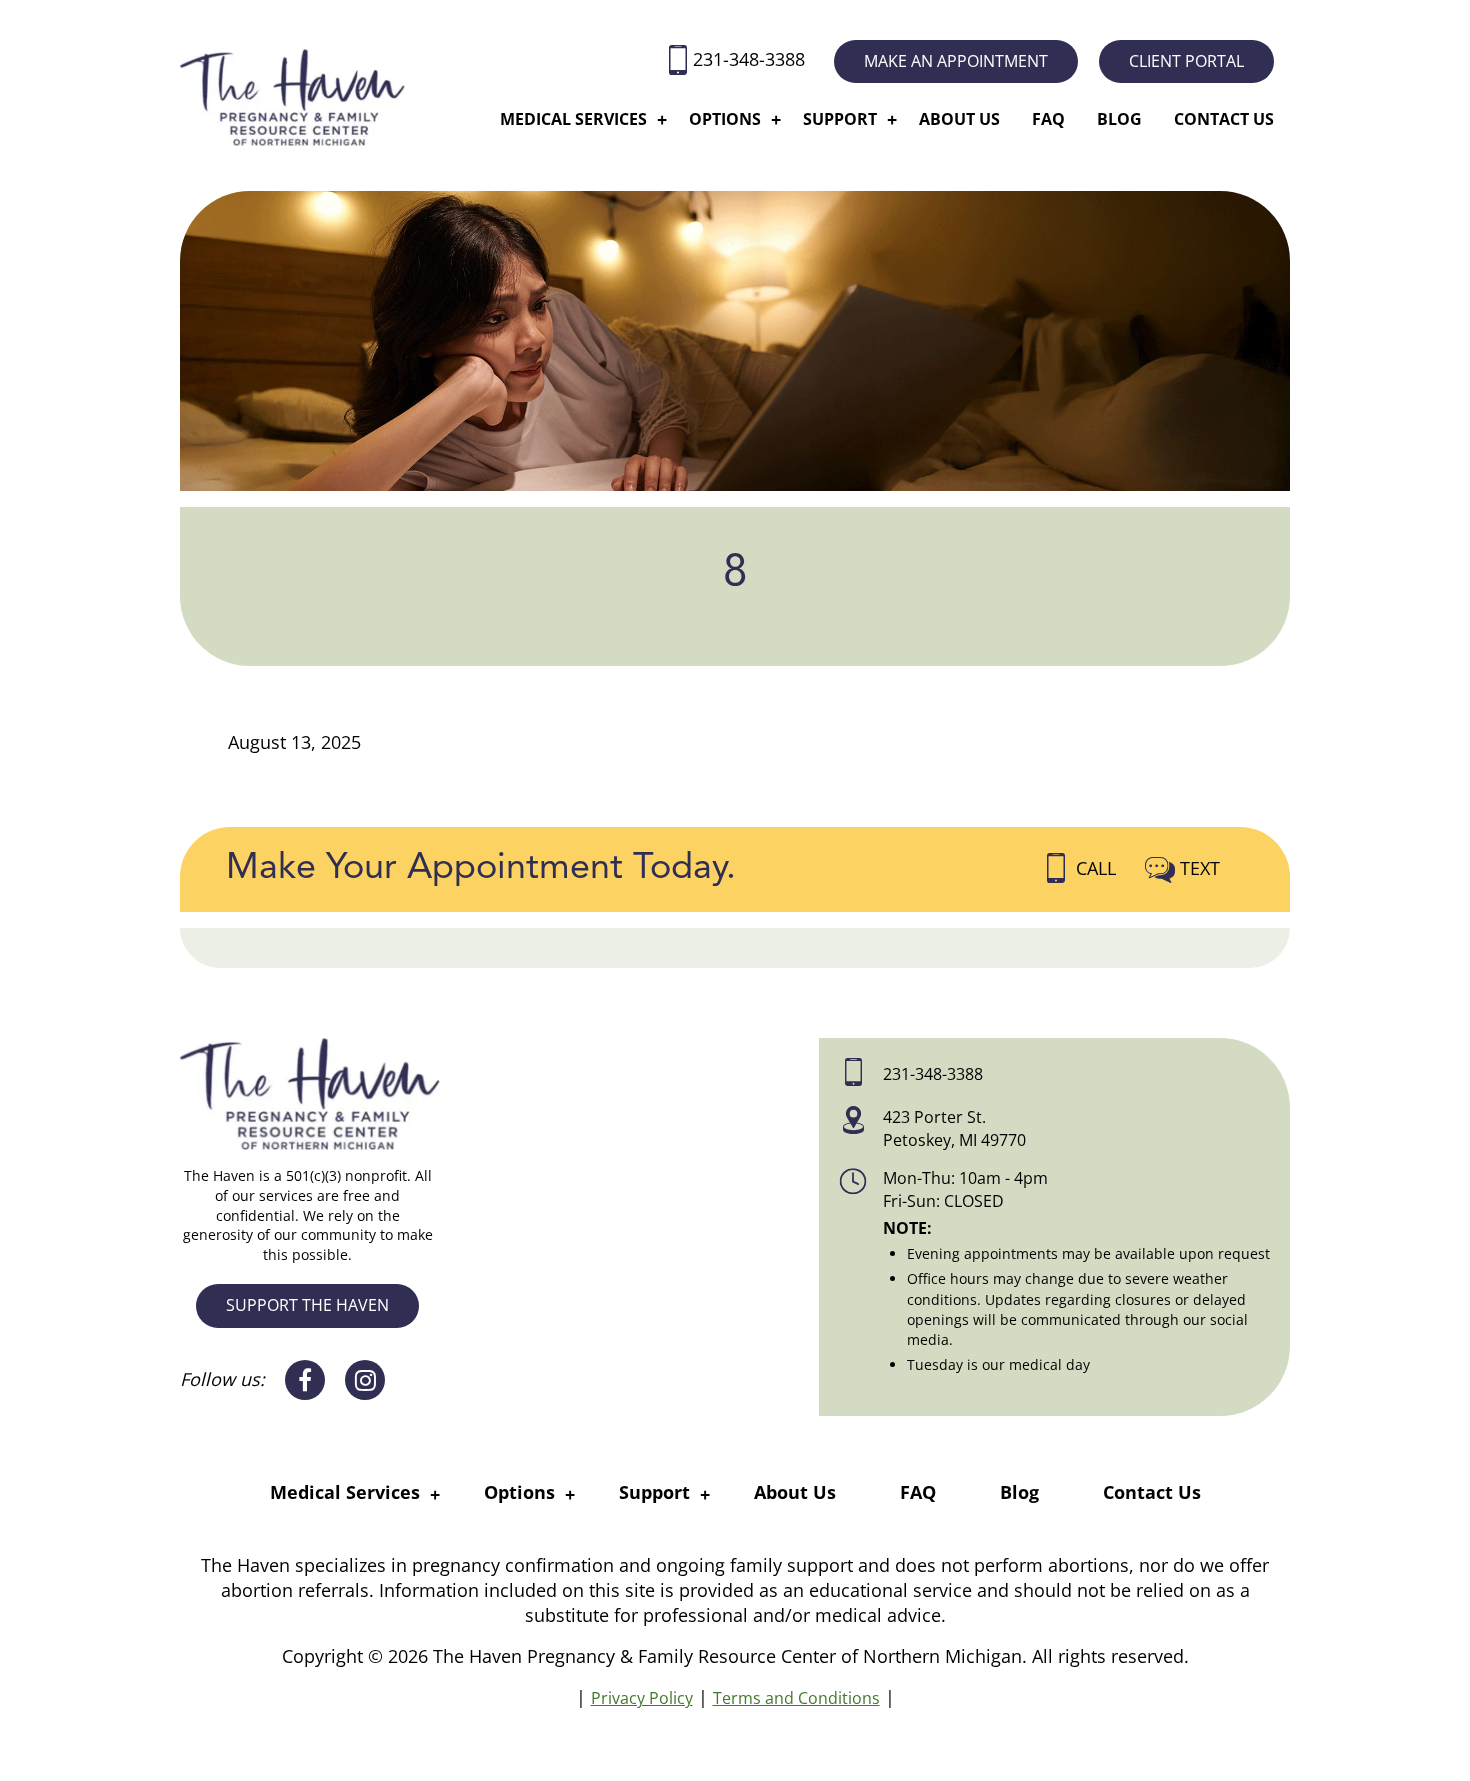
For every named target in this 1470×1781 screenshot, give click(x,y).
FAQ (1048, 119)
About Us (959, 119)
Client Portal (1186, 61)
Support (840, 119)
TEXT (1200, 868)
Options (725, 119)
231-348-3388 (751, 59)
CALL (1098, 868)
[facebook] (305, 1380)
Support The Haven (307, 1305)
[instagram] (365, 1380)
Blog (1119, 119)
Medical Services (573, 119)
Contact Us (1224, 119)
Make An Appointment (956, 61)
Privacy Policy (642, 1698)
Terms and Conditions (796, 1698)
